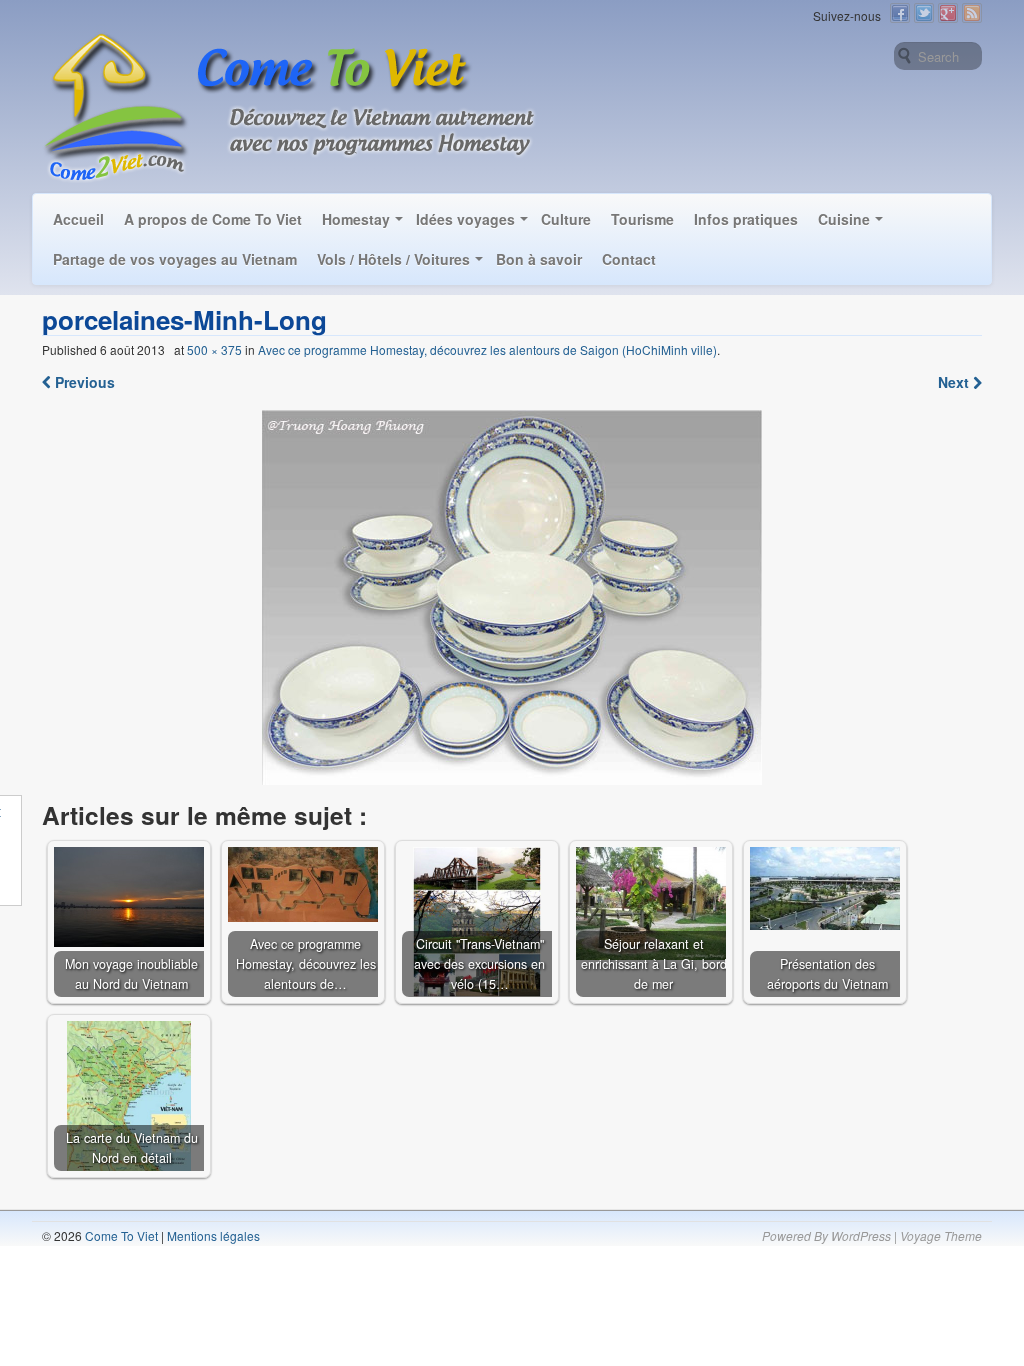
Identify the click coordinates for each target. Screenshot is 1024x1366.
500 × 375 (214, 349)
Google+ (948, 13)
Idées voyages (465, 219)
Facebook (900, 13)
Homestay (356, 219)
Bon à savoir (539, 259)
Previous (83, 382)
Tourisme (642, 219)
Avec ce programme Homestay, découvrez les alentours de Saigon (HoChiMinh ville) (487, 349)
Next (955, 382)
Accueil (78, 219)
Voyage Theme (941, 1235)
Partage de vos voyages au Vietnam (175, 259)
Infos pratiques (746, 219)
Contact (629, 259)
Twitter (924, 13)
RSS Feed (972, 13)
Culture (566, 219)
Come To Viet (120, 1235)
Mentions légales (213, 1235)
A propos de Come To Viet (213, 219)
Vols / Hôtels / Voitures (393, 259)
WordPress (861, 1235)
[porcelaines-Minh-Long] (512, 597)
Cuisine (844, 219)
